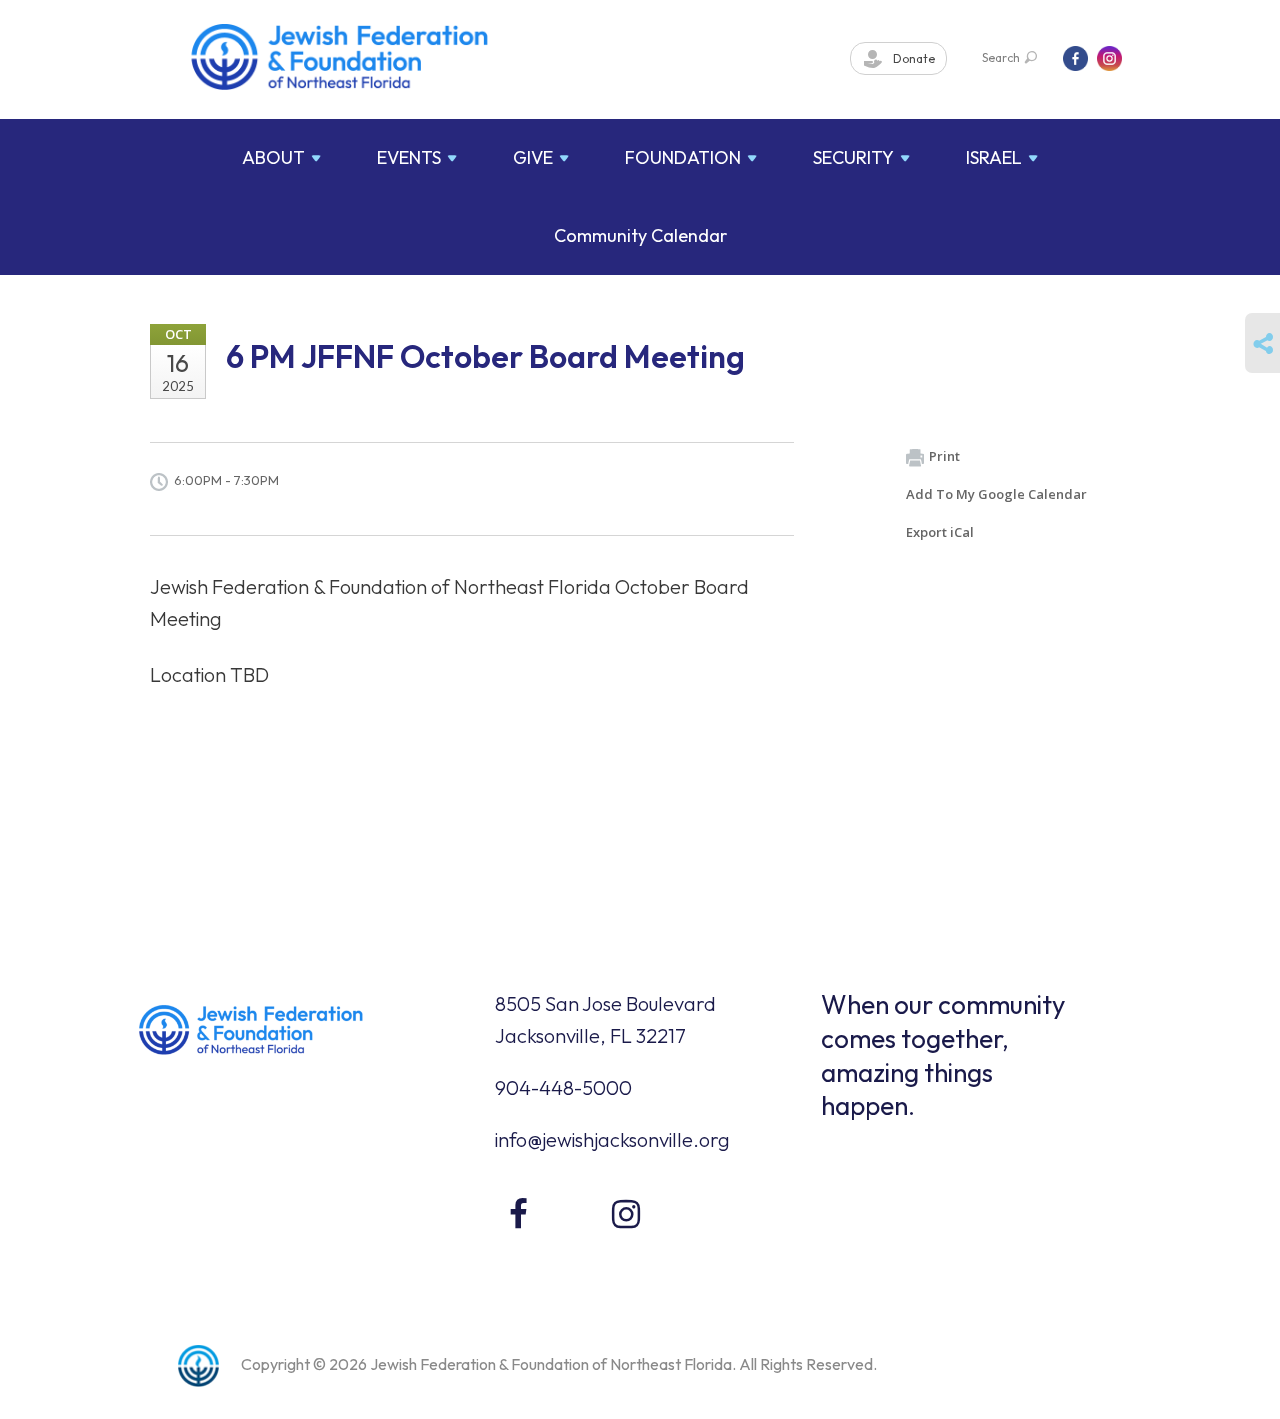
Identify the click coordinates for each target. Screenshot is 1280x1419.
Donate (912, 58)
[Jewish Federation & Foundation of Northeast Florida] (340, 57)
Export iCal (940, 532)
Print (944, 456)
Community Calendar (640, 235)
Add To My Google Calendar (996, 494)
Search (1001, 57)
